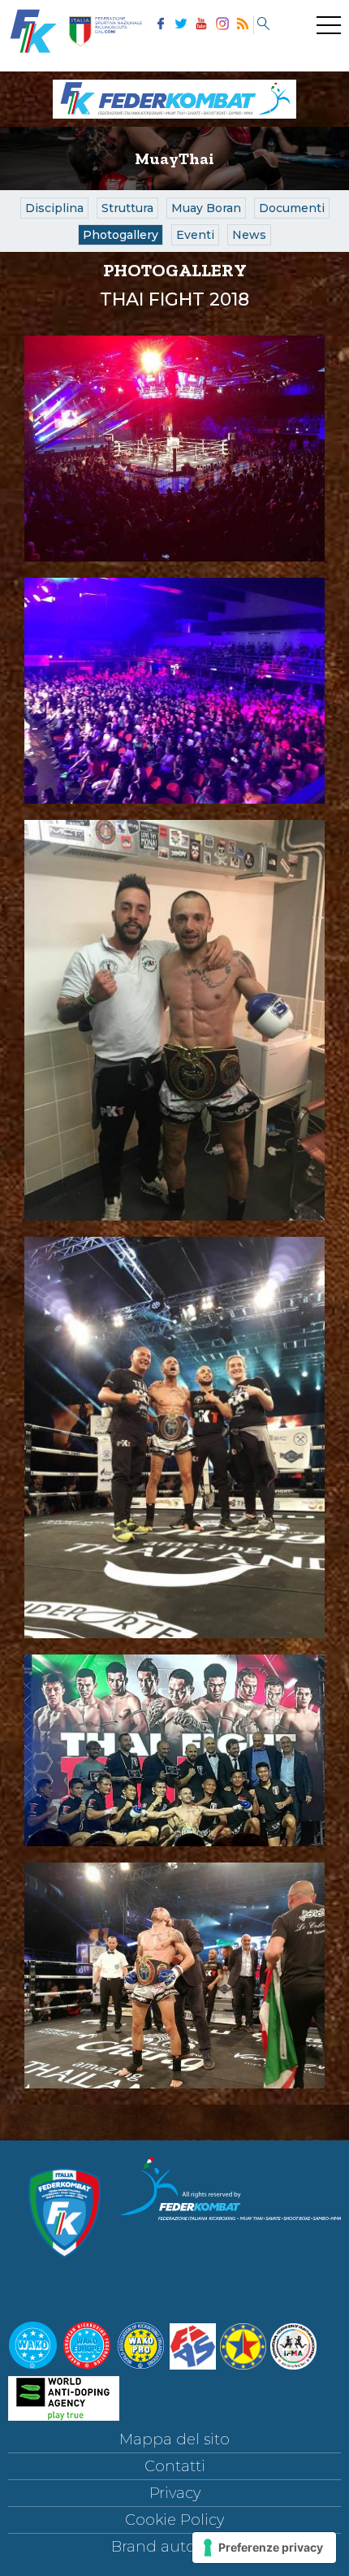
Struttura (127, 208)
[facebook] (160, 25)
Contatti (175, 2466)
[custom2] (263, 25)
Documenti (292, 208)
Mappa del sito (174, 2439)
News (249, 235)
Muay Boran (206, 208)
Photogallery (121, 235)
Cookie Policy (174, 2520)
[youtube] (202, 25)
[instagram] (222, 25)
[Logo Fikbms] (174, 122)
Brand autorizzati (175, 2547)
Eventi (195, 235)
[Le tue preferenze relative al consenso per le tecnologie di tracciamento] (264, 2548)
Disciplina (54, 208)
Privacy (175, 2493)
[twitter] (181, 25)
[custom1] (242, 25)
